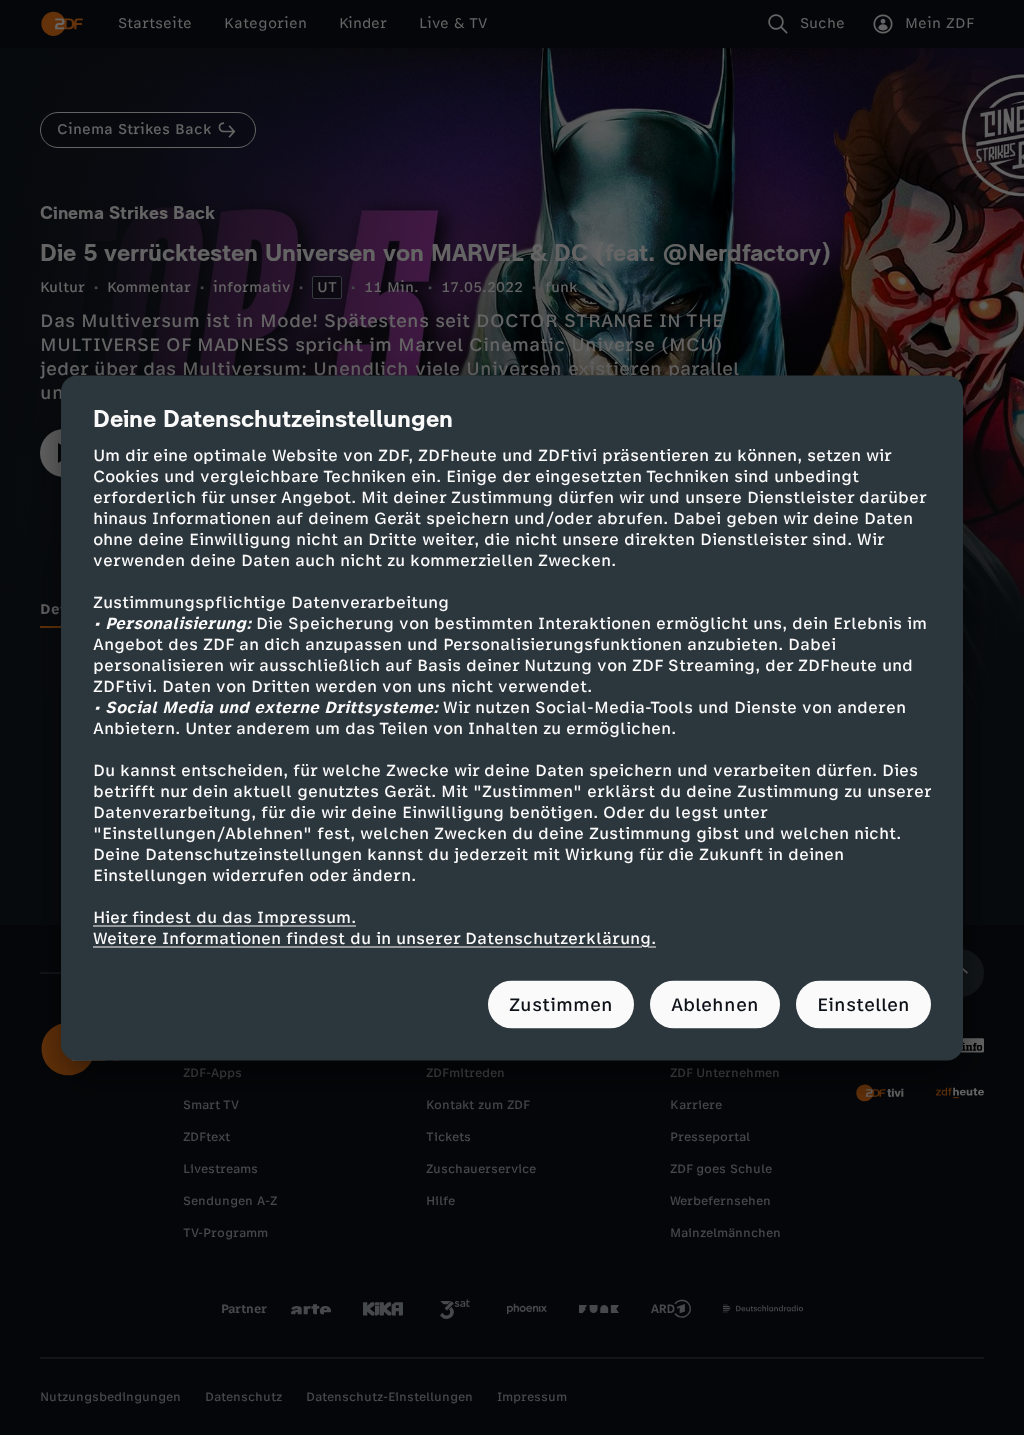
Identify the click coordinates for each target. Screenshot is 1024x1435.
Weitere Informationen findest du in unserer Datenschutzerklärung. (374, 937)
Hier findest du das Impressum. (224, 916)
